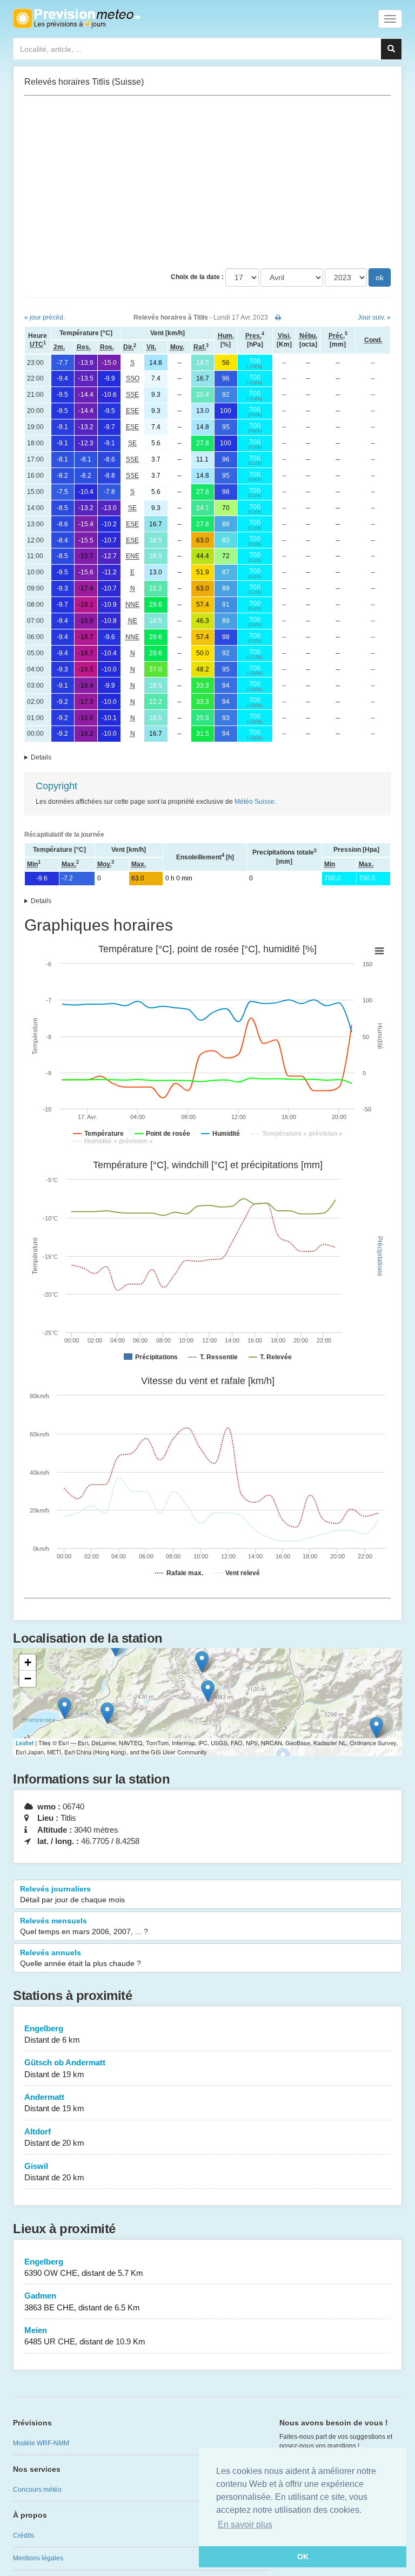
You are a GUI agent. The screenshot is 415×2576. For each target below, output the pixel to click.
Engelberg (52, 2034)
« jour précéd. (45, 317)
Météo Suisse (255, 802)
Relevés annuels (81, 1958)
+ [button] (28, 1662)
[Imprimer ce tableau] (278, 317)
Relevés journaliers (72, 1894)
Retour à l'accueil (76, 18)
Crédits (24, 2536)
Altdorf (54, 2137)
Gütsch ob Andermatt (65, 2068)
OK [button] (303, 2557)
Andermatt (54, 2103)
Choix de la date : (197, 277)
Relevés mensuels (84, 1926)
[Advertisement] (207, 182)
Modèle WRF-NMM (41, 2443)
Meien (85, 2336)
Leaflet (25, 1743)
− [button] (28, 1679)
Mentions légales (38, 2558)
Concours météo (37, 2490)
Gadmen (82, 2301)
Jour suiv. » (374, 317)
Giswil (54, 2172)
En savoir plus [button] (245, 2524)
